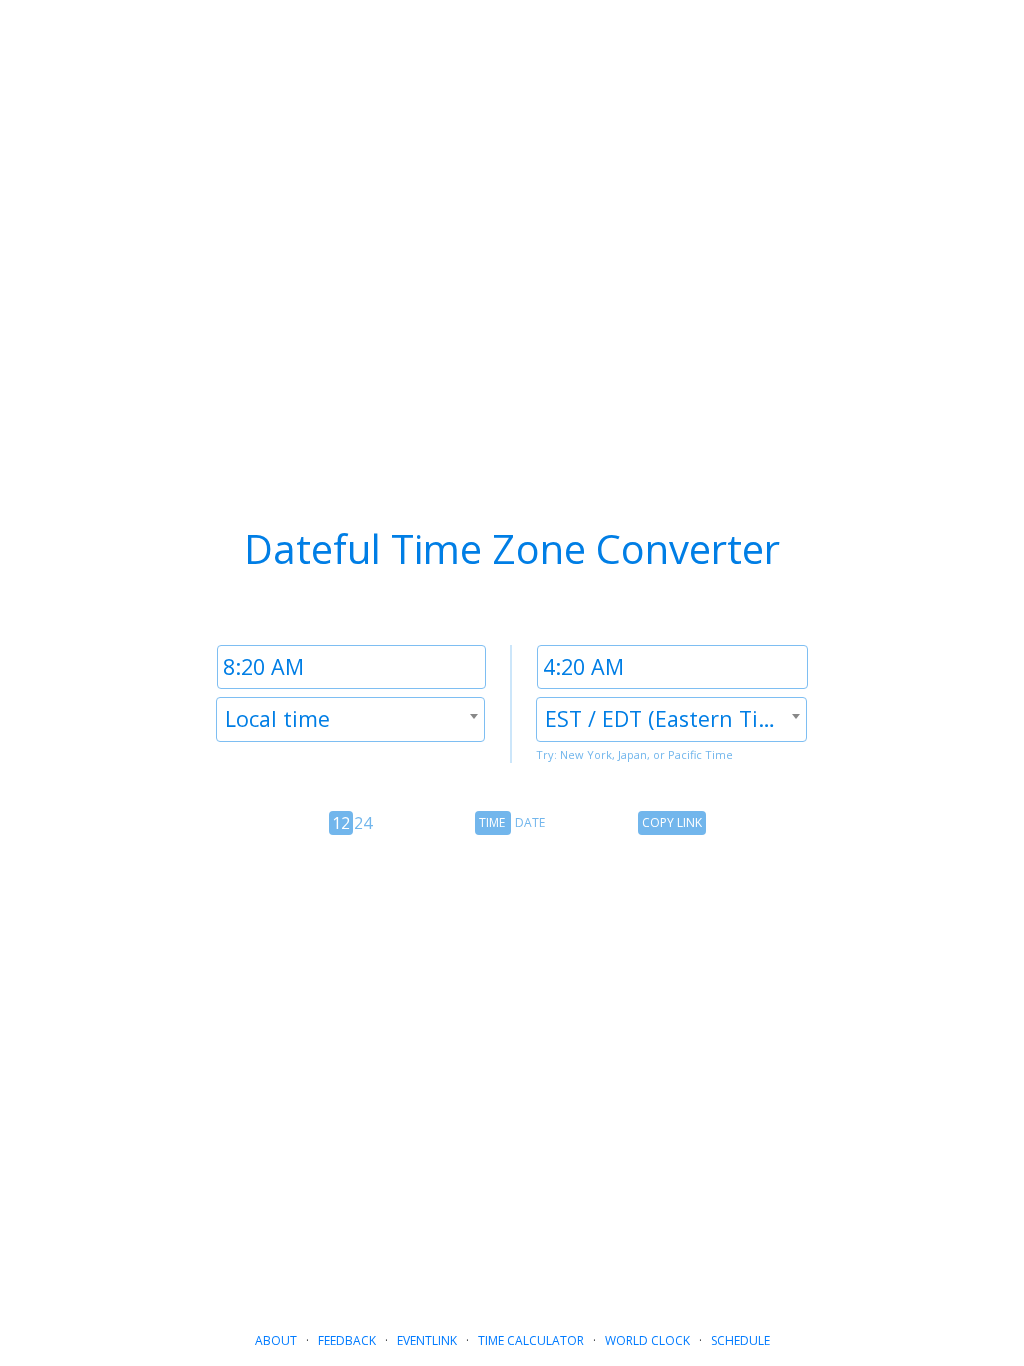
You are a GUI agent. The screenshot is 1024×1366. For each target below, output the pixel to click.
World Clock (647, 1340)
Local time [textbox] (277, 718)
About (276, 1340)
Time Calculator (531, 1340)
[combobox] (350, 719)
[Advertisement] (512, 1050)
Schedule (740, 1340)
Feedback (347, 1340)
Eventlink (427, 1340)
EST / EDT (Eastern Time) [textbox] (671, 718)
